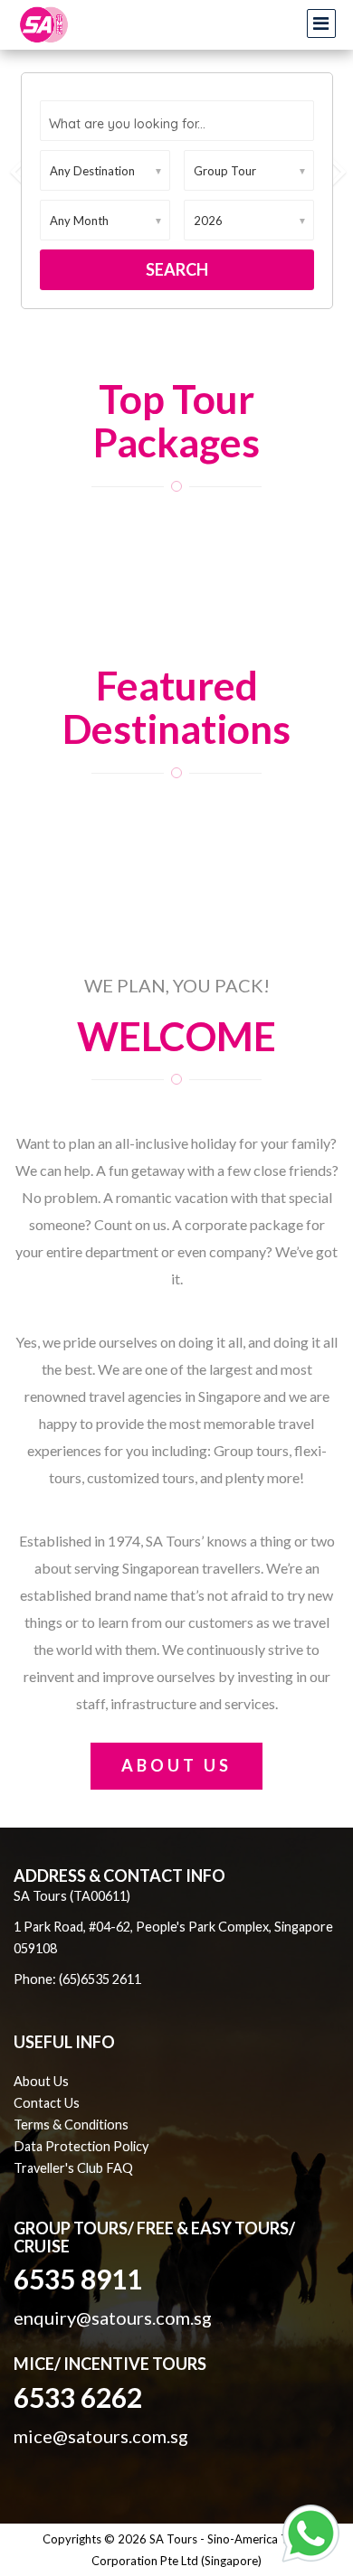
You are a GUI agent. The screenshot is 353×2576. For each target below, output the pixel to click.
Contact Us (47, 2103)
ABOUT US (176, 1765)
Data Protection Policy (81, 2146)
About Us (41, 2081)
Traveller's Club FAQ (73, 2168)
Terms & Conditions (71, 2125)
